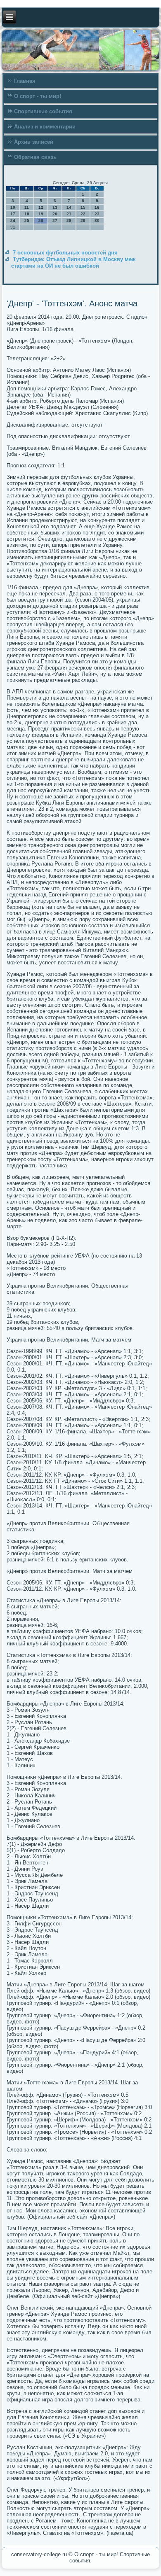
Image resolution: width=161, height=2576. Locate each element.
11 (27, 207)
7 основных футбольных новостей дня (65, 253)
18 (27, 214)
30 (97, 220)
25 (27, 220)
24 (13, 220)
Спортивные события (43, 111)
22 (83, 214)
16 (97, 207)
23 (97, 214)
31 (13, 227)
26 (41, 220)
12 (41, 207)
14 (69, 207)
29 (83, 220)
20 (55, 214)
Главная (25, 81)
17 (13, 214)
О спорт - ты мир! (38, 96)
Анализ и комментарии (45, 127)
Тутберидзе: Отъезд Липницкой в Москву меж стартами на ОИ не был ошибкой (73, 262)
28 (69, 220)
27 (55, 220)
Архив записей (34, 142)
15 (83, 207)
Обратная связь (35, 157)
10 (13, 207)
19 (41, 214)
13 (55, 207)
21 (69, 214)
